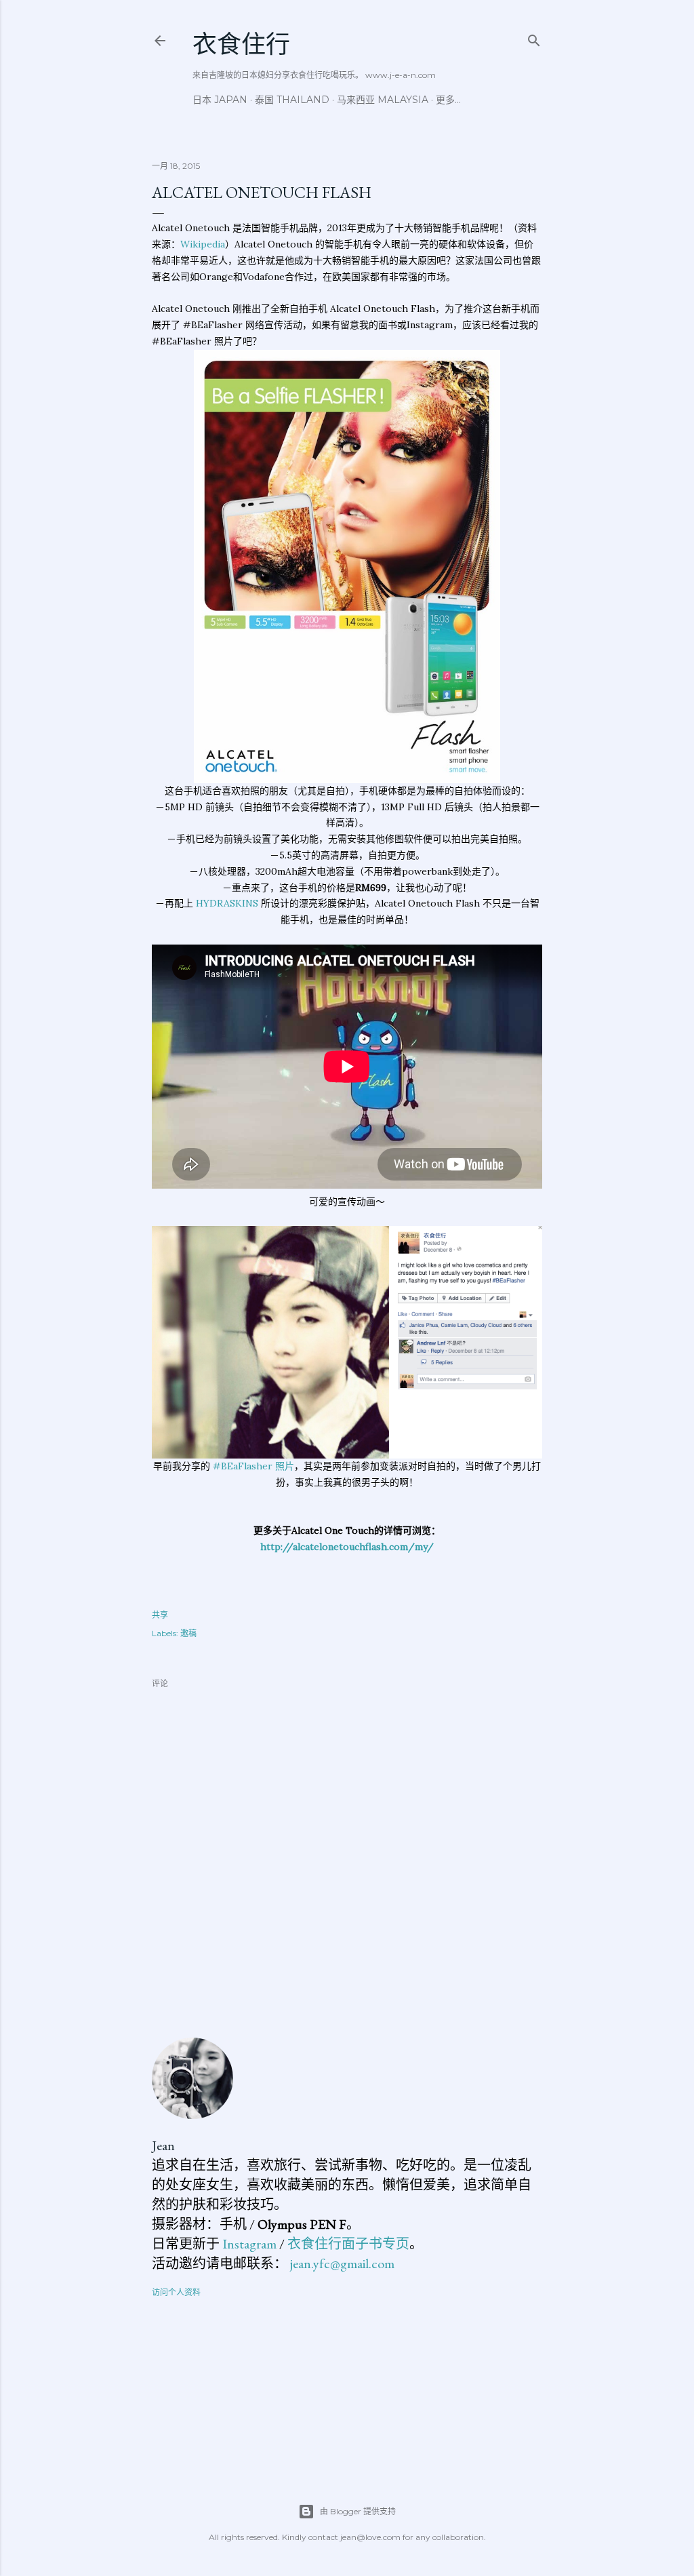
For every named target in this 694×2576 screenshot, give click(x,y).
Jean (163, 2145)
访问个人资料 (176, 2292)
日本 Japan (220, 100)
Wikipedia (203, 244)
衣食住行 (241, 44)
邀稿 (188, 1633)
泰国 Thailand (292, 100)
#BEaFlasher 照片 (253, 1466)
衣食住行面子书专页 (348, 2244)
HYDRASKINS (227, 903)
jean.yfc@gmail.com (342, 2263)
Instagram (249, 2244)
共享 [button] (160, 1615)
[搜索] (534, 38)
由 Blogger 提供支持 (358, 2511)
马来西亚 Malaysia (383, 100)
